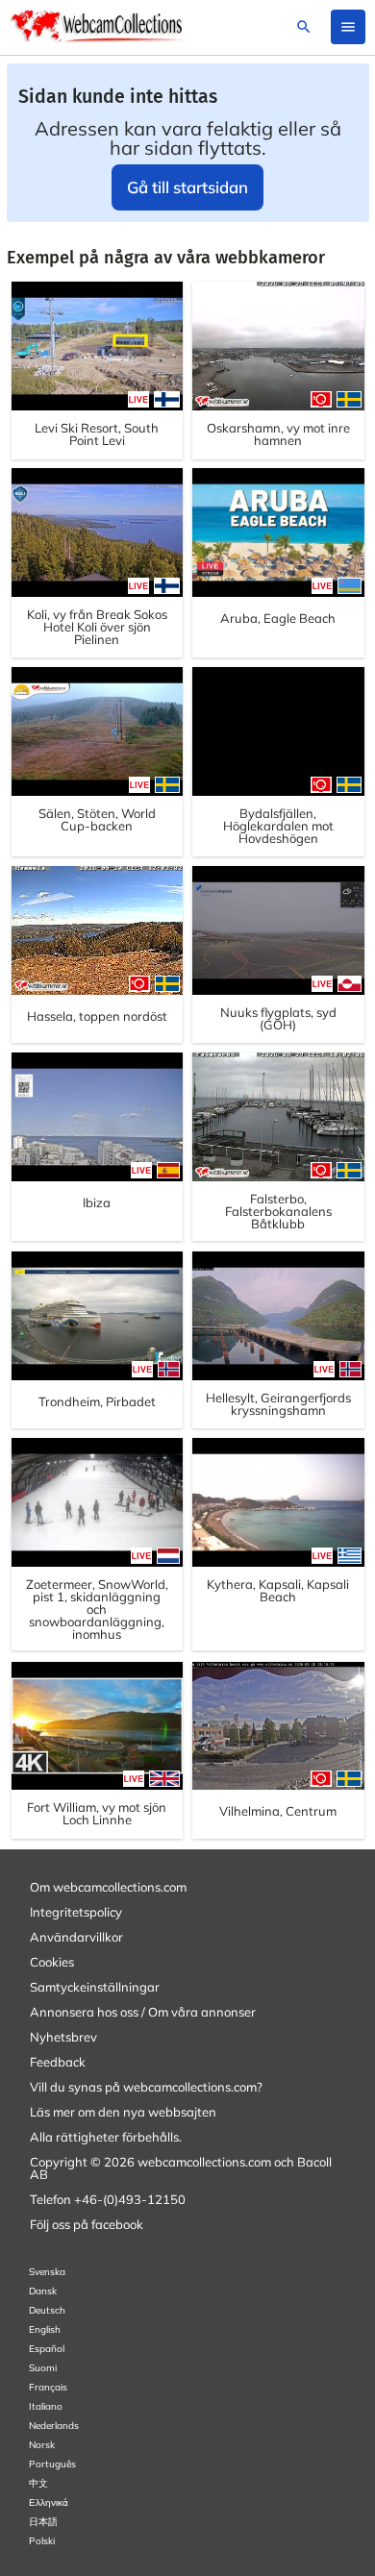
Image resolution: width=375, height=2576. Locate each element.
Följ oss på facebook (87, 2224)
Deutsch (47, 2310)
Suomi (43, 2368)
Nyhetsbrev (63, 2037)
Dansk (43, 2291)
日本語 (43, 2522)
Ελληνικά (49, 2502)
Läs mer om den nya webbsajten (123, 2112)
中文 (38, 2483)
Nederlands (54, 2426)
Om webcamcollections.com (108, 1887)
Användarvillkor (76, 1937)
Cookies (52, 1962)
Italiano (46, 2406)
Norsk (42, 2445)
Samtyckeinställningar (95, 1987)
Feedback (58, 2062)
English (45, 2329)
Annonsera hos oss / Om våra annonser (143, 2012)
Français (48, 2387)
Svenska (47, 2272)
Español (47, 2349)
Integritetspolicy (76, 1912)
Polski (42, 2541)
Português (52, 2464)
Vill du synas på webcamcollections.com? (146, 2087)
